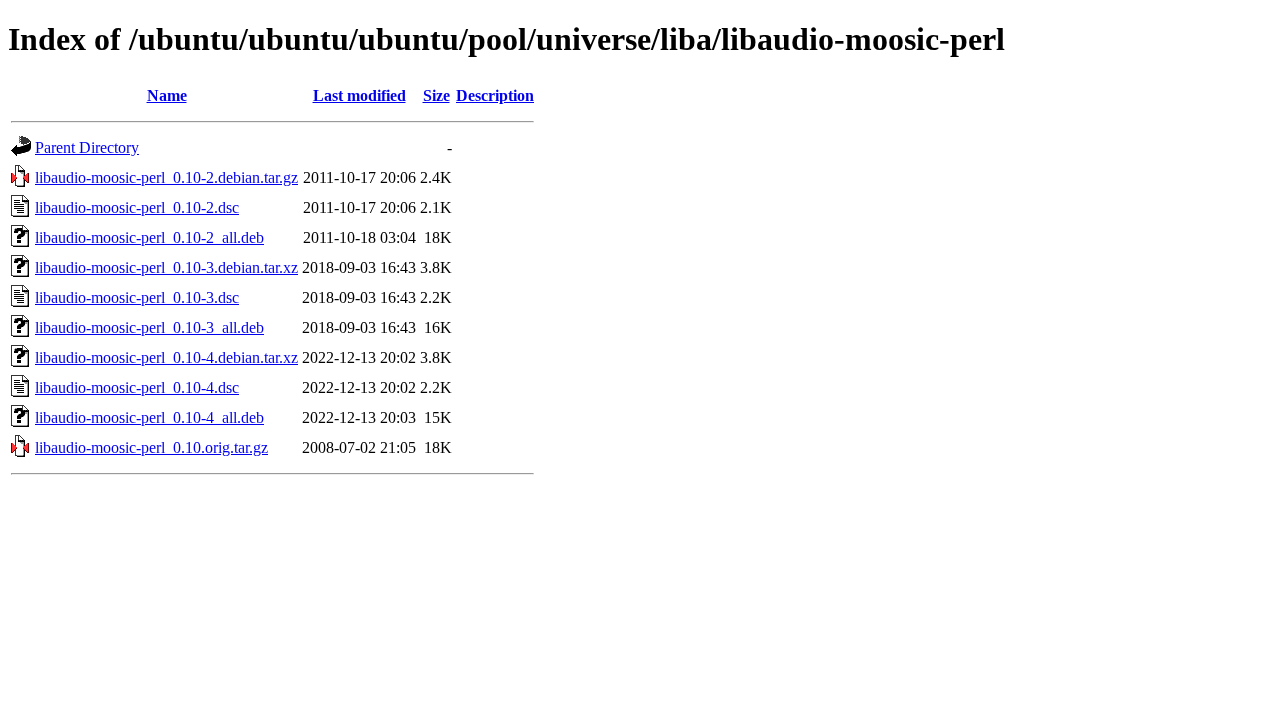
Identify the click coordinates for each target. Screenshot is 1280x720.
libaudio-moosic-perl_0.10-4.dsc (137, 387)
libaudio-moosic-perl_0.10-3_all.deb (149, 327)
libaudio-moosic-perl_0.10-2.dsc (137, 207)
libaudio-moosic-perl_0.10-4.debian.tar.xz (166, 357)
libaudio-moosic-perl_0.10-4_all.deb (149, 417)
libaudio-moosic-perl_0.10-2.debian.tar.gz (166, 177)
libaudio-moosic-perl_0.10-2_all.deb (149, 237)
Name (167, 95)
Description (495, 95)
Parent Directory (87, 147)
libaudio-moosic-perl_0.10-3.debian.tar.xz (166, 267)
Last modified (359, 95)
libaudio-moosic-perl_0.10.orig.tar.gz (151, 447)
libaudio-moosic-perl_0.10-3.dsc (137, 297)
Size (436, 95)
